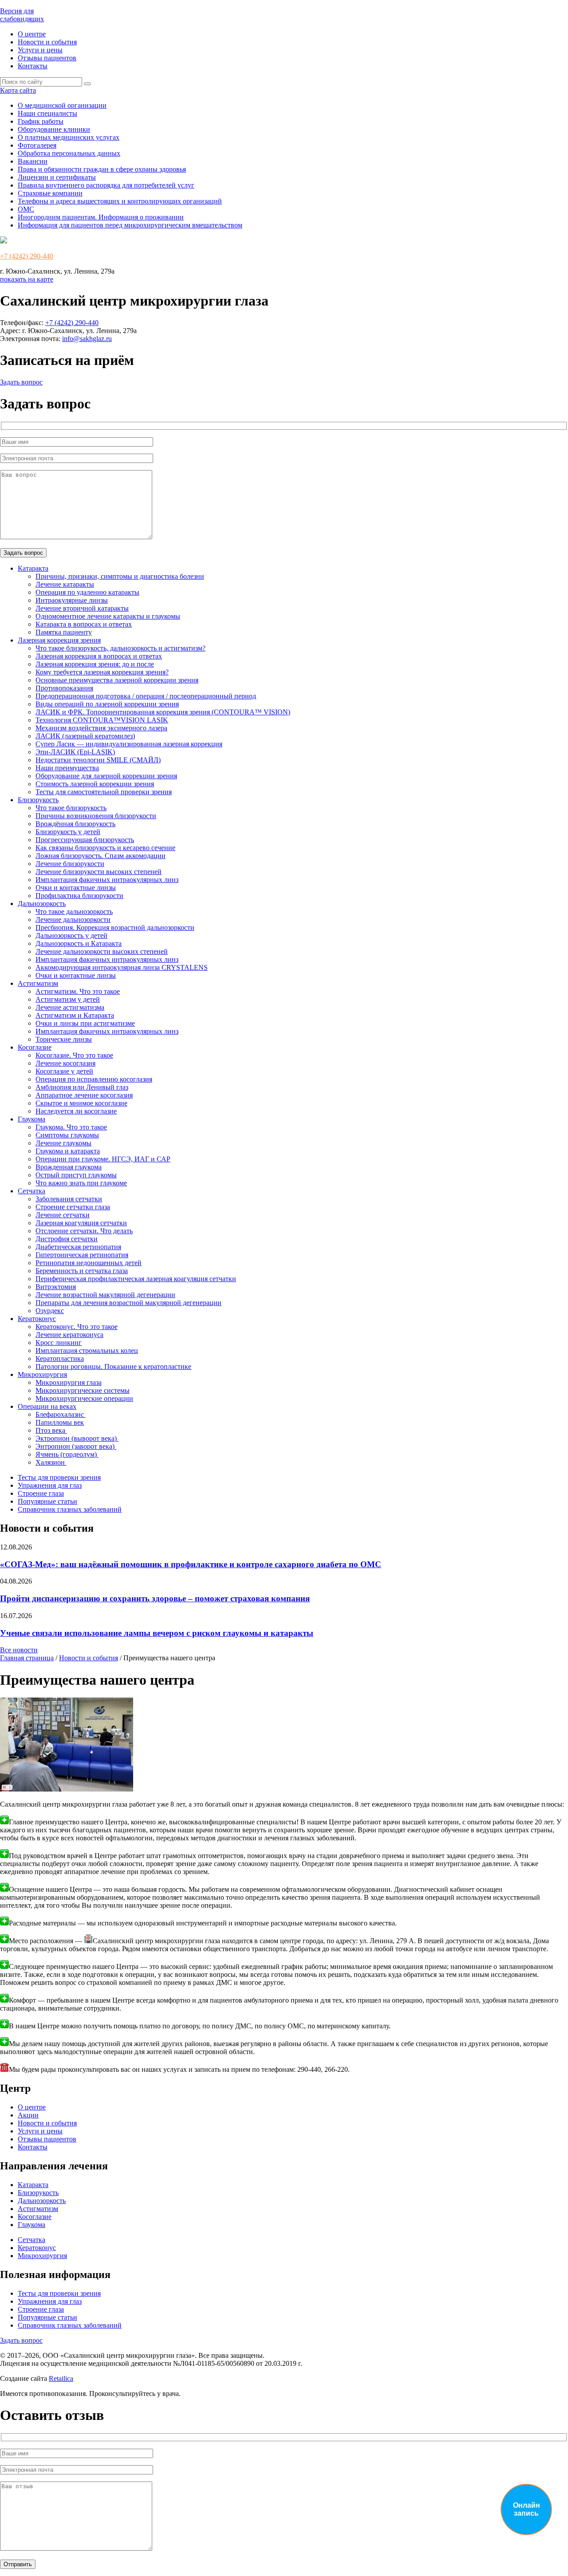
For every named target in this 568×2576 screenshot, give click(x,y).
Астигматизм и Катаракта (75, 1015)
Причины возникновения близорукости (96, 816)
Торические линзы (64, 1039)
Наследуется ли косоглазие (76, 1111)
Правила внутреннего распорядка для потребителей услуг (106, 185)
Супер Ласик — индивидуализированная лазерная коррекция (129, 744)
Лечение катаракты (65, 584)
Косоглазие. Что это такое (74, 1055)
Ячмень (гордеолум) (67, 1454)
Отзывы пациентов (47, 58)
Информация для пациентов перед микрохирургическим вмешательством (130, 225)
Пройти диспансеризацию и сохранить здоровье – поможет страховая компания (155, 1598)
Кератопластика (60, 1359)
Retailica (61, 2378)
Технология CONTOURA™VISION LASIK (102, 720)
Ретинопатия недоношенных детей (89, 1263)
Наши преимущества (67, 768)
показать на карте (27, 279)
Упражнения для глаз (50, 1485)
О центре (32, 34)
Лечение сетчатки (63, 1215)
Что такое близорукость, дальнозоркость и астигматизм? (120, 648)
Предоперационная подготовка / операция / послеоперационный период (146, 696)
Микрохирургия (42, 1374)
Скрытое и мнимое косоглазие (81, 1103)
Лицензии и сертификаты (57, 177)
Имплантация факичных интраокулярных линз (107, 880)
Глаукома (32, 1119)
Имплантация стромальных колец (87, 1351)
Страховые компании (50, 193)
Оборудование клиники (54, 129)
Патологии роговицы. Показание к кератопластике (113, 1366)
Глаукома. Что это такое (71, 1127)
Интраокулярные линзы (72, 600)
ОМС (26, 209)
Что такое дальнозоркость (74, 912)
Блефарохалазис (61, 1414)
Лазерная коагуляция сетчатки (81, 1223)
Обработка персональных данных (69, 153)
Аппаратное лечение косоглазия (84, 1095)
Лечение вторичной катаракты (82, 608)
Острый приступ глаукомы (76, 1175)
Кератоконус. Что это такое (77, 1327)
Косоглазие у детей (64, 1071)
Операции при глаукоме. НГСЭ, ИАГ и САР (103, 1159)
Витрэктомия (56, 1287)
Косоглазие (35, 1047)
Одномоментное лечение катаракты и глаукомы (108, 616)
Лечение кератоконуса (69, 1335)
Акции (28, 2115)
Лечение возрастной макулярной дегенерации (105, 1295)
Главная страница (27, 1658)
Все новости (19, 1650)
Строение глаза (41, 1493)
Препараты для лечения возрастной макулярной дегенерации (128, 1303)
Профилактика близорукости (79, 896)
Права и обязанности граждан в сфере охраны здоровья (102, 169)
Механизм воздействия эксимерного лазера (101, 728)
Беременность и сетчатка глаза (82, 1271)
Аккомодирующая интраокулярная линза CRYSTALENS (122, 967)
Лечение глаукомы (63, 1143)
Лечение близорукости (70, 864)
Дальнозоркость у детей (71, 935)
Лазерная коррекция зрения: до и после (95, 664)
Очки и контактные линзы (76, 888)
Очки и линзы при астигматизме (85, 1023)
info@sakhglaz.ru (87, 339)
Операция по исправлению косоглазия (94, 1079)
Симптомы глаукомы (67, 1135)
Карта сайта (18, 90)
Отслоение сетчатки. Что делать (84, 1231)
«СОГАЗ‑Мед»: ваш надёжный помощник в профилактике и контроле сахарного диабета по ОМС (191, 1564)
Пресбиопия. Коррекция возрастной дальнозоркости (115, 927)
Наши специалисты (47, 113)
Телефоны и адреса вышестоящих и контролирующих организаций (120, 201)
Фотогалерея (37, 145)
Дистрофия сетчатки (67, 1239)
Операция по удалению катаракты (87, 592)
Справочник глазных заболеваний (70, 1509)
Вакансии (33, 161)
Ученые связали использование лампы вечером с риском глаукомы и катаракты (157, 1633)
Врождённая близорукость (75, 824)
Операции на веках (47, 1406)
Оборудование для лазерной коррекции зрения (106, 776)
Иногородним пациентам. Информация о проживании (101, 217)
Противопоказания (64, 688)
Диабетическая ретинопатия (78, 1247)
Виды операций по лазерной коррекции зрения (107, 704)
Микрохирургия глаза (69, 1382)
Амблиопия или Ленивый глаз (82, 1087)
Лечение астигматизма (70, 1007)
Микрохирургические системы (83, 1390)
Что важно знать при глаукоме (81, 1183)
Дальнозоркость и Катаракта (79, 943)
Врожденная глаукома (69, 1167)
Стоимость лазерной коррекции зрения (95, 784)
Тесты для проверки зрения (59, 1477)
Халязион (51, 1462)
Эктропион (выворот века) (77, 1438)
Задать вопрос (21, 382)
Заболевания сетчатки (69, 1199)
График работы (41, 121)
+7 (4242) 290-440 (27, 256)
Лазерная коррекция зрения (59, 640)
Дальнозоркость (42, 904)
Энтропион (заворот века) (76, 1446)
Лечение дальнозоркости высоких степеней (102, 951)
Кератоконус (37, 1319)
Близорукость (38, 800)
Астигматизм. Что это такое (78, 991)
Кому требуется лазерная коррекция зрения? (102, 672)
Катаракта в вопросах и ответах (84, 624)
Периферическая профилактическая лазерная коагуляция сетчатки (136, 1279)
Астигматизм (38, 983)
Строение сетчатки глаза (73, 1207)
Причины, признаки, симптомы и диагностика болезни (120, 576)
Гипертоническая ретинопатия (82, 1255)
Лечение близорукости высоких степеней (99, 872)
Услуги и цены (40, 50)
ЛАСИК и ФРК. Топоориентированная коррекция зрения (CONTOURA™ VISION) (163, 712)
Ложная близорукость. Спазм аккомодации (101, 856)
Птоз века (51, 1430)
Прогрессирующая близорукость (85, 840)
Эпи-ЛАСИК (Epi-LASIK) (75, 752)
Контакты (33, 66)
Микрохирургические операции (84, 1398)
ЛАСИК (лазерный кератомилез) (85, 736)
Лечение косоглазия (65, 1063)
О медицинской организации (62, 105)
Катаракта (33, 568)
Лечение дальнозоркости (73, 919)
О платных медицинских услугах (69, 137)
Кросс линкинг (59, 1343)
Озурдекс (50, 1311)
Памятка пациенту (64, 632)
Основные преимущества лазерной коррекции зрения (117, 680)
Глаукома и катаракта (68, 1151)
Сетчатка (32, 1191)
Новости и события (47, 42)
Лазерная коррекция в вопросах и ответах (99, 656)
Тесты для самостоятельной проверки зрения (104, 792)
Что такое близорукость (71, 808)
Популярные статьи (47, 1501)
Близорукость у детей (68, 832)
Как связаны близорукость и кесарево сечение (105, 848)
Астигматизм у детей (68, 999)
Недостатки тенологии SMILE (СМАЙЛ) (98, 760)
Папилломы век (60, 1422)
